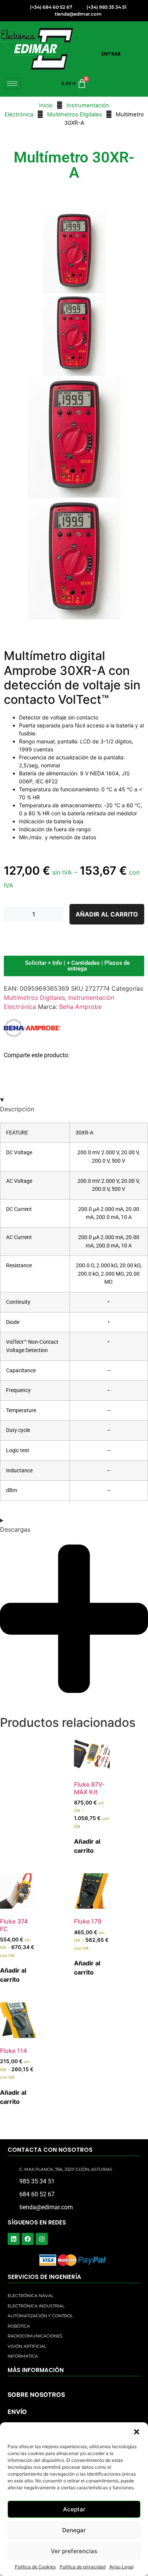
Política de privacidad (83, 2567)
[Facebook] (28, 2239)
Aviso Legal (121, 2567)
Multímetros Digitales (75, 115)
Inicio (46, 105)
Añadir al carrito (107, 914)
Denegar (74, 2530)
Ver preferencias (74, 2551)
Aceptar (74, 2509)
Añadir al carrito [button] (87, 1846)
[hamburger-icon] (12, 84)
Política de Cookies (35, 2567)
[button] (137, 2432)
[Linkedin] (14, 2239)
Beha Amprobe (80, 1007)
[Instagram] (42, 2239)
